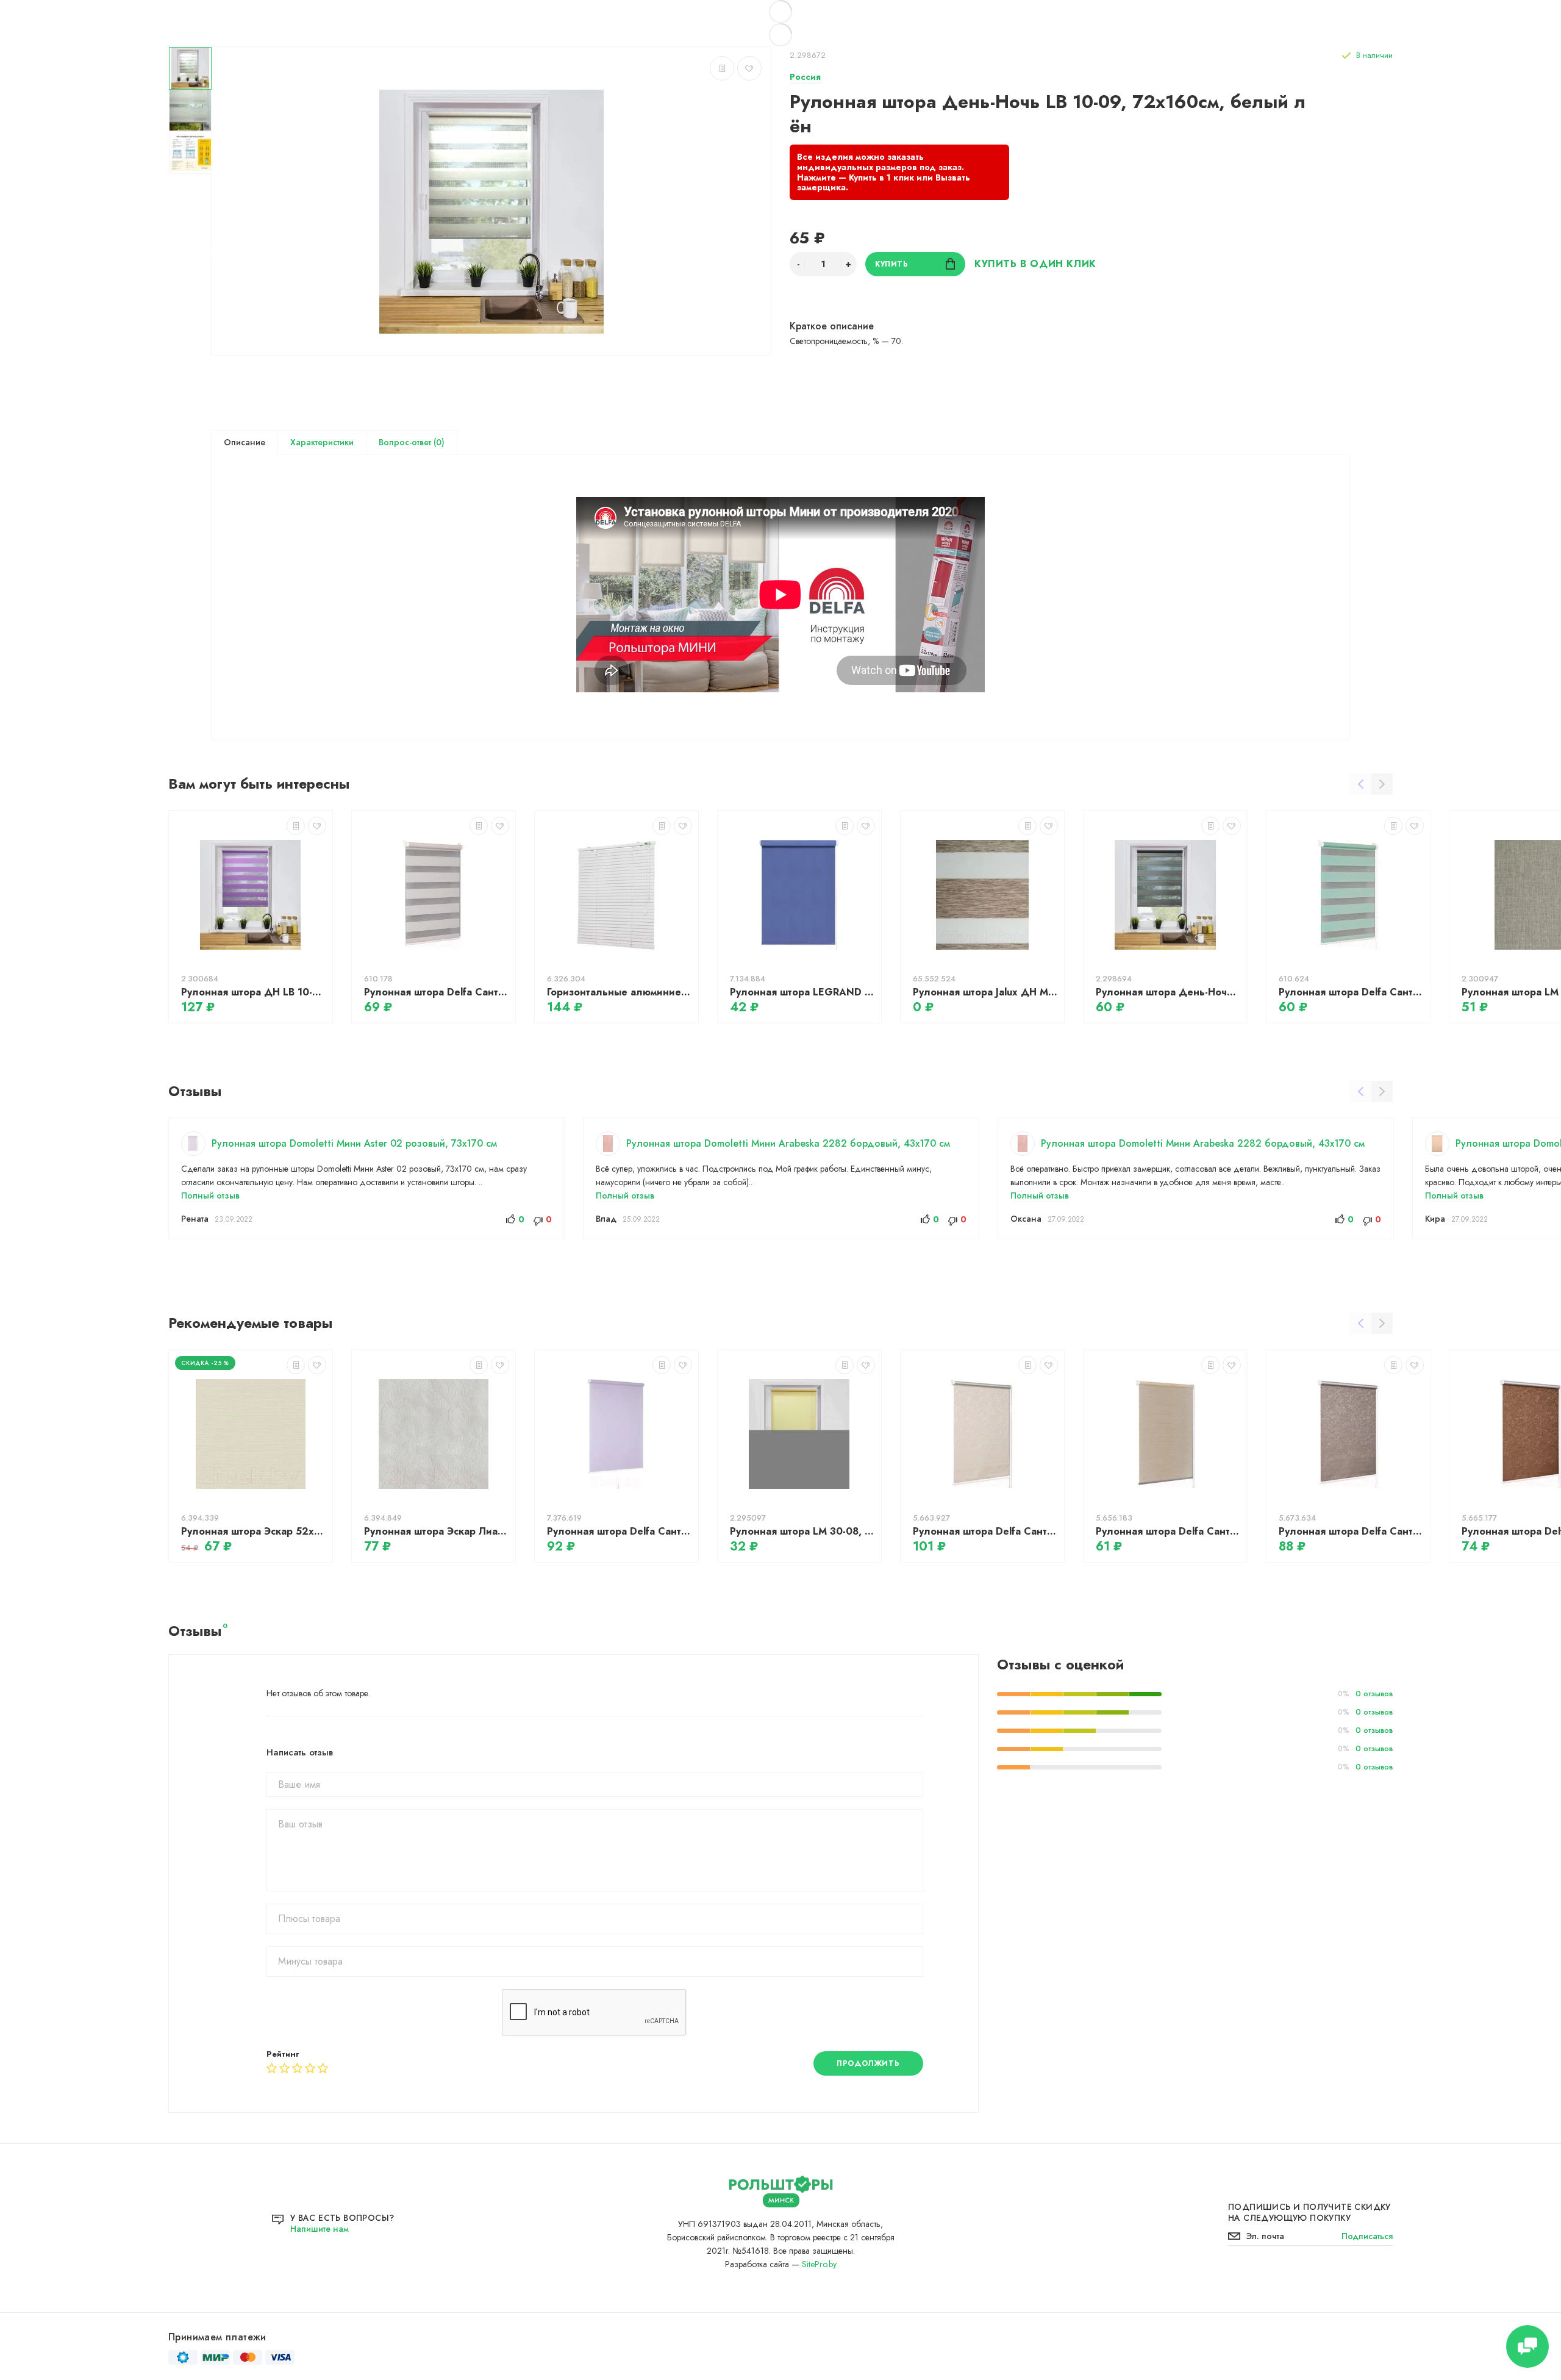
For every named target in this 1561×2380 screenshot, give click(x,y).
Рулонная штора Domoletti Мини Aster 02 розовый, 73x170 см (354, 1143)
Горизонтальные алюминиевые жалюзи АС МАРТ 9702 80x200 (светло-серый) (620, 992)
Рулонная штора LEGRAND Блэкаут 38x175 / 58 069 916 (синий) (802, 992)
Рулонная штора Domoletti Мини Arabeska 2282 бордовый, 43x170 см (788, 1143)
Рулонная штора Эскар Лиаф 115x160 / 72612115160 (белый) (437, 1531)
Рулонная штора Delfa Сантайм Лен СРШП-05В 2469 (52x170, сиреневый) (620, 1531)
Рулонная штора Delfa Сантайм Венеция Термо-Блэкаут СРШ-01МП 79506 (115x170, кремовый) (985, 1531)
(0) (438, 442)
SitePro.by (819, 2264)
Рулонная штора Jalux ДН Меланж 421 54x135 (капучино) (985, 992)
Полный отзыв (210, 1195)
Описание (245, 442)
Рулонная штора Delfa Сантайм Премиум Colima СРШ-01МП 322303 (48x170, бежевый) (1168, 1531)
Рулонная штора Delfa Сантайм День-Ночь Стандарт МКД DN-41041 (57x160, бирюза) (1351, 992)
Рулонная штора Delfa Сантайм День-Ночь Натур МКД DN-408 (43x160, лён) (437, 992)
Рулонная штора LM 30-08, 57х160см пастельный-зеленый (802, 1531)
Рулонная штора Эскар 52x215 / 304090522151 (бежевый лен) (254, 1531)
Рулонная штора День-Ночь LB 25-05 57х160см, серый (1168, 992)
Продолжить (868, 2063)
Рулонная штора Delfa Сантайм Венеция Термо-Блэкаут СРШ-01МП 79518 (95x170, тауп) (1351, 1531)
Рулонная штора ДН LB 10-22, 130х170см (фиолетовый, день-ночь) (254, 992)
